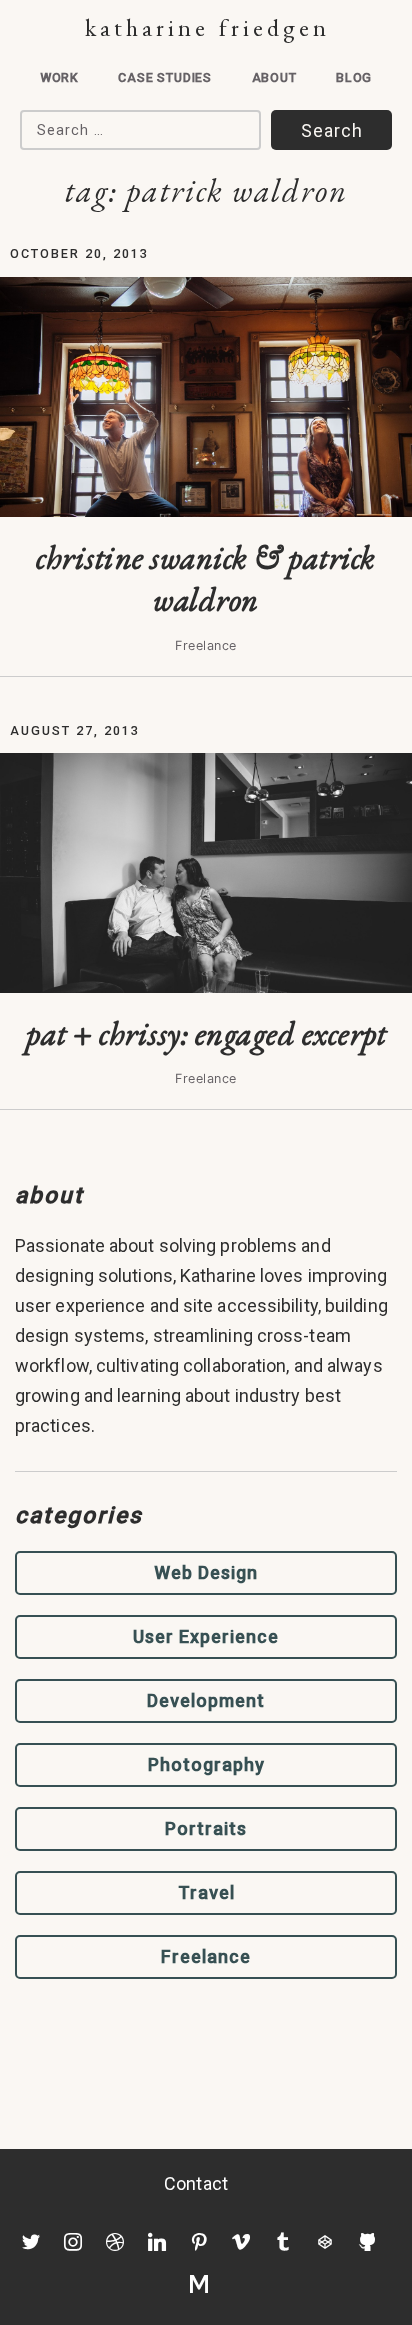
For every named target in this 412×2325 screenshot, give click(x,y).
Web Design (206, 1572)
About (274, 77)
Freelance (206, 1956)
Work (59, 77)
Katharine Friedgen (207, 27)
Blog (354, 77)
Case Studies (165, 77)
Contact (196, 2183)
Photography (206, 1764)
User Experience (206, 1636)
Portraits (206, 1828)
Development (206, 1700)
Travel (206, 1892)
